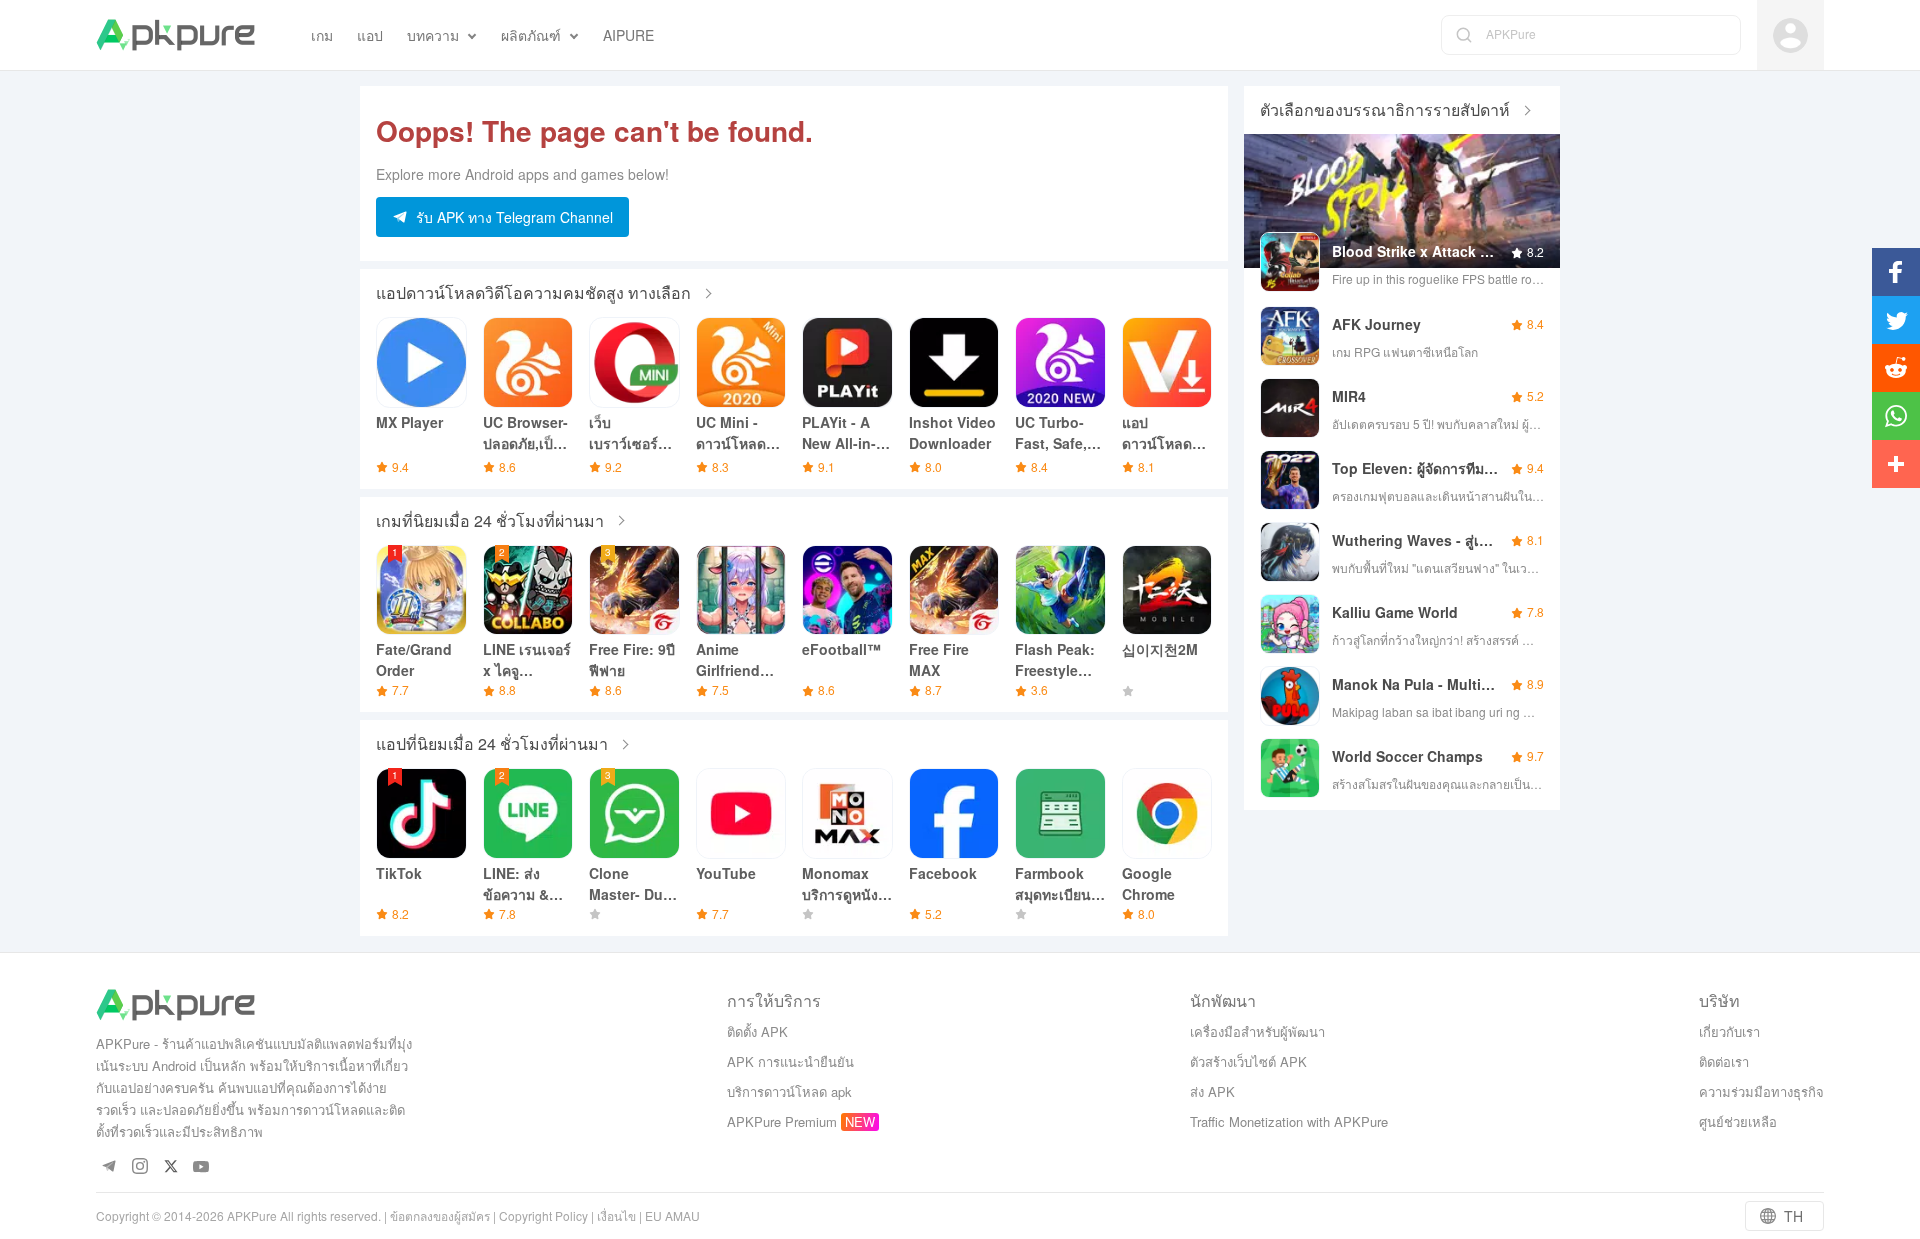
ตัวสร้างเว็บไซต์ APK (1248, 1061)
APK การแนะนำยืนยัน (790, 1061)
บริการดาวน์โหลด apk (789, 1091)
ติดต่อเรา (1724, 1061)
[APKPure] (175, 35)
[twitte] (170, 1167)
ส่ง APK (1212, 1091)
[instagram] (139, 1167)
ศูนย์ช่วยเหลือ (1738, 1121)
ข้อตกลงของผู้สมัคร (440, 1215)
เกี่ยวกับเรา (1729, 1031)
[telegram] (108, 1167)
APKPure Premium (782, 1121)
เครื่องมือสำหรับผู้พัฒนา (1257, 1031)
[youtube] (201, 1167)
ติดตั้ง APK (757, 1031)
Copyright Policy (543, 1215)
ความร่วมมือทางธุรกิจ (1761, 1091)
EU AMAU (672, 1215)
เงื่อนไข (616, 1215)
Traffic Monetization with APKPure (1289, 1121)
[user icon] (1790, 35)
